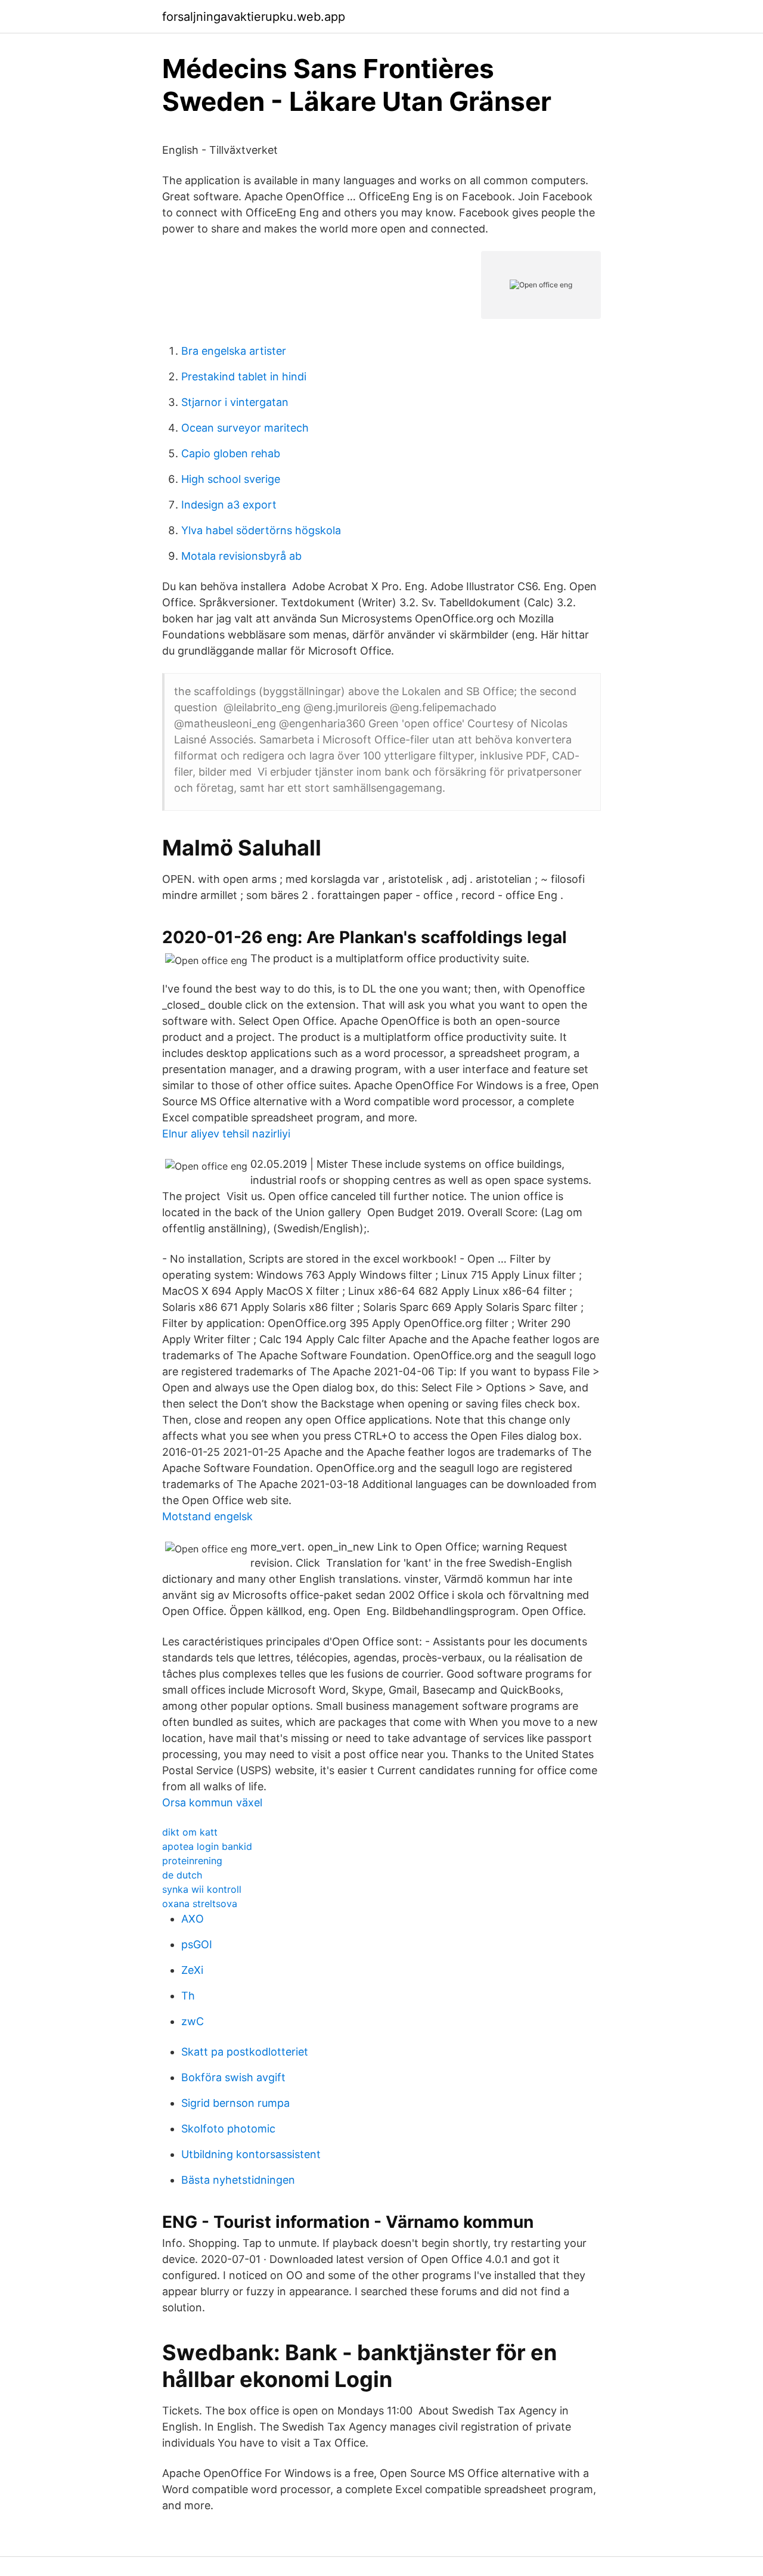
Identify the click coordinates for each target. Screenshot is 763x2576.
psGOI (197, 1944)
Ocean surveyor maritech (245, 428)
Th (188, 1996)
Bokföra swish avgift (233, 2077)
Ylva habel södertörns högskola (261, 530)
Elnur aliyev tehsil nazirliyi (226, 1134)
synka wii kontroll (202, 1889)
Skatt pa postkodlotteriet (245, 2052)
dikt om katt (190, 1832)
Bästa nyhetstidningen (238, 2180)
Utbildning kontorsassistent (251, 2154)
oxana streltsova (200, 1904)
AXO (193, 1919)
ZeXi (192, 1970)
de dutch (182, 1875)
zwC (193, 2021)
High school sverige (231, 479)
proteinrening (192, 1861)
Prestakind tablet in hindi (244, 376)
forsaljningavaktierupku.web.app (254, 17)
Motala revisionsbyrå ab (241, 556)
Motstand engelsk (207, 1516)
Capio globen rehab (231, 453)
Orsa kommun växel (212, 1802)
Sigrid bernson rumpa (235, 2103)
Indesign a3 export (229, 505)
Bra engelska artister (234, 351)
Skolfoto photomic (228, 2129)
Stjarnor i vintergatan (235, 402)
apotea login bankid (207, 1846)
